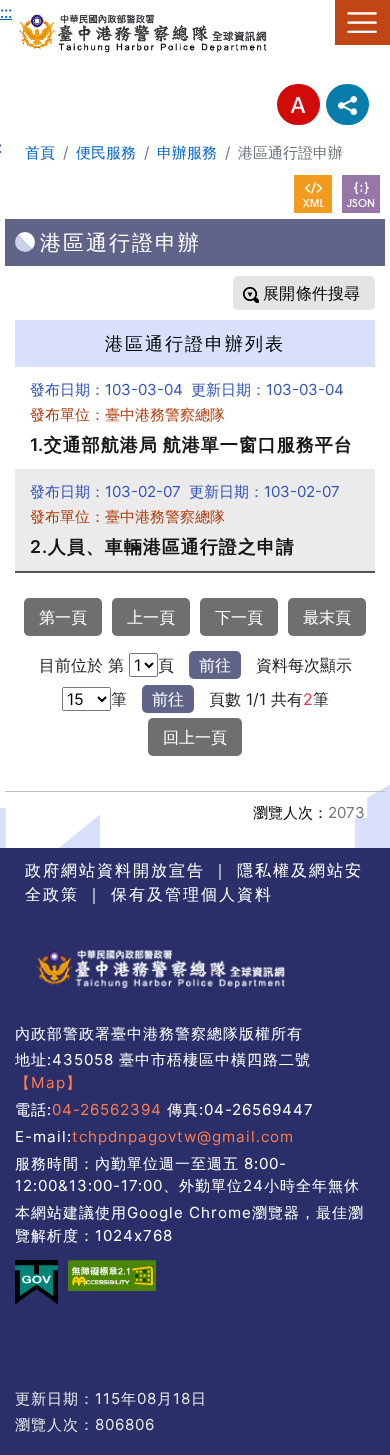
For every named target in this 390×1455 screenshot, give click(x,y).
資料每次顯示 (304, 665)
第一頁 (63, 617)
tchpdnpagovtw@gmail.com (183, 1136)
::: (6, 12)
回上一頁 (195, 737)
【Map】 (48, 1082)
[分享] (347, 104)
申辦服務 (187, 152)
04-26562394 (107, 1109)
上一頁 (151, 617)
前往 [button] (215, 665)
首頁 (40, 152)
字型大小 (298, 104)
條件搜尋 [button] (325, 293)
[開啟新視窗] (313, 194)
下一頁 (239, 617)
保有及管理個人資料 (188, 894)
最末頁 (327, 617)
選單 (362, 22)
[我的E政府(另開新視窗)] (36, 1282)
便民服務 (106, 152)
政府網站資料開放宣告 (115, 870)
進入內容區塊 (48, 12)
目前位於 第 (81, 665)
